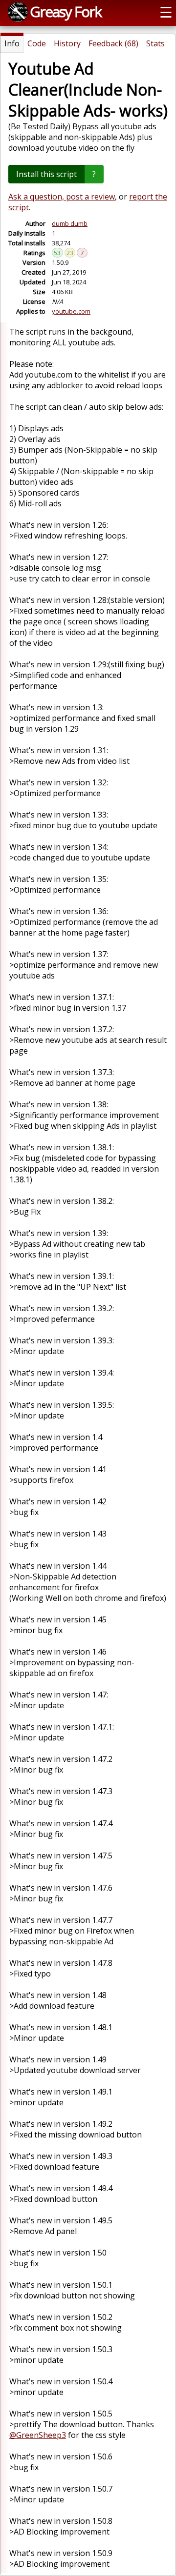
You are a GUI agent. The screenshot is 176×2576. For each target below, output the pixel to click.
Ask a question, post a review (62, 197)
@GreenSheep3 (38, 2435)
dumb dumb (70, 223)
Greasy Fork (66, 11)
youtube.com (71, 311)
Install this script (46, 174)
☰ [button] (166, 12)
